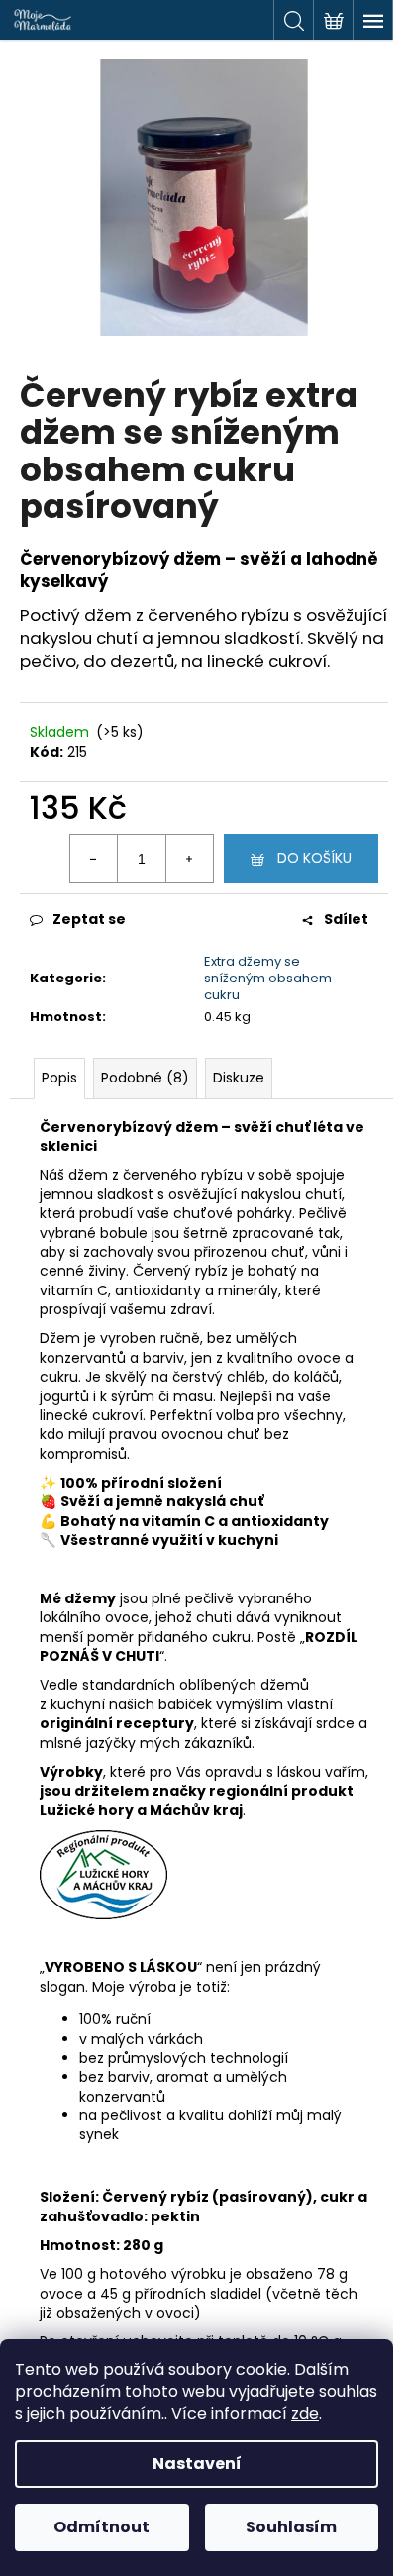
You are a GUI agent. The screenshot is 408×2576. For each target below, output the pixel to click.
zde (305, 2413)
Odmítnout (102, 2527)
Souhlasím (291, 2527)
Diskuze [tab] (239, 1078)
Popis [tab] (59, 1078)
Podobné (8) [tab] (145, 1078)
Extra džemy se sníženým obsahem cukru (268, 978)
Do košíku (314, 858)
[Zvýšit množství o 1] (189, 859)
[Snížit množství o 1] (94, 859)
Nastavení (197, 2464)
